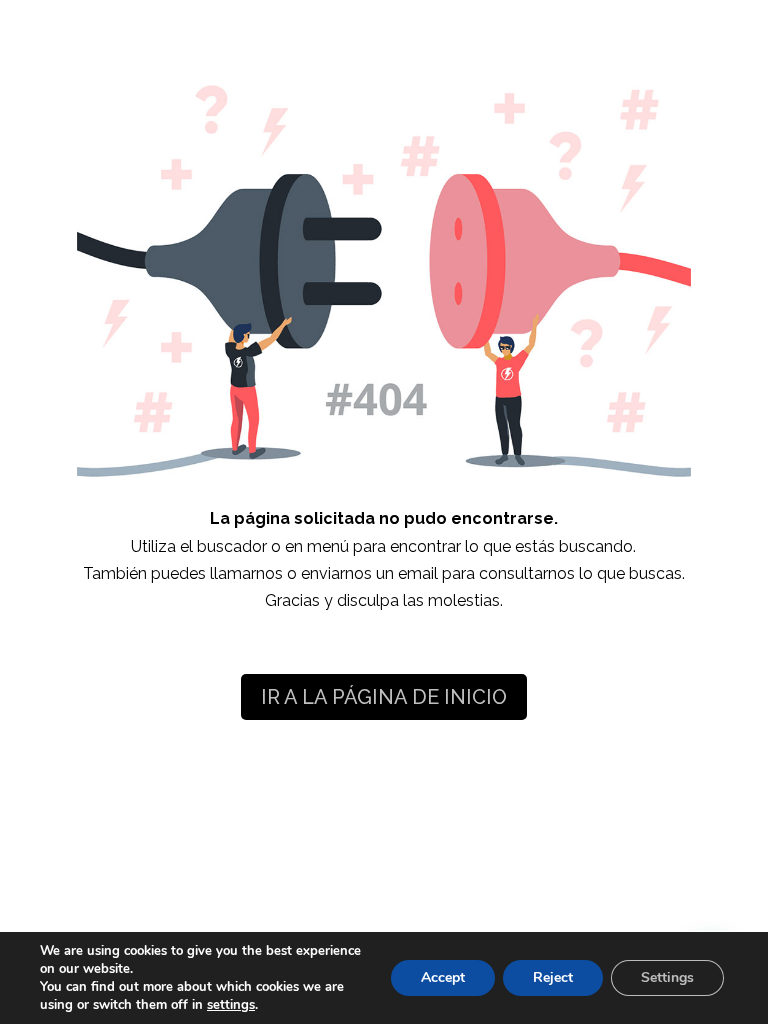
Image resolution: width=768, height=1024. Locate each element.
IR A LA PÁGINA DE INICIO (384, 697)
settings (231, 1005)
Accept (443, 977)
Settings (667, 977)
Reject (553, 977)
